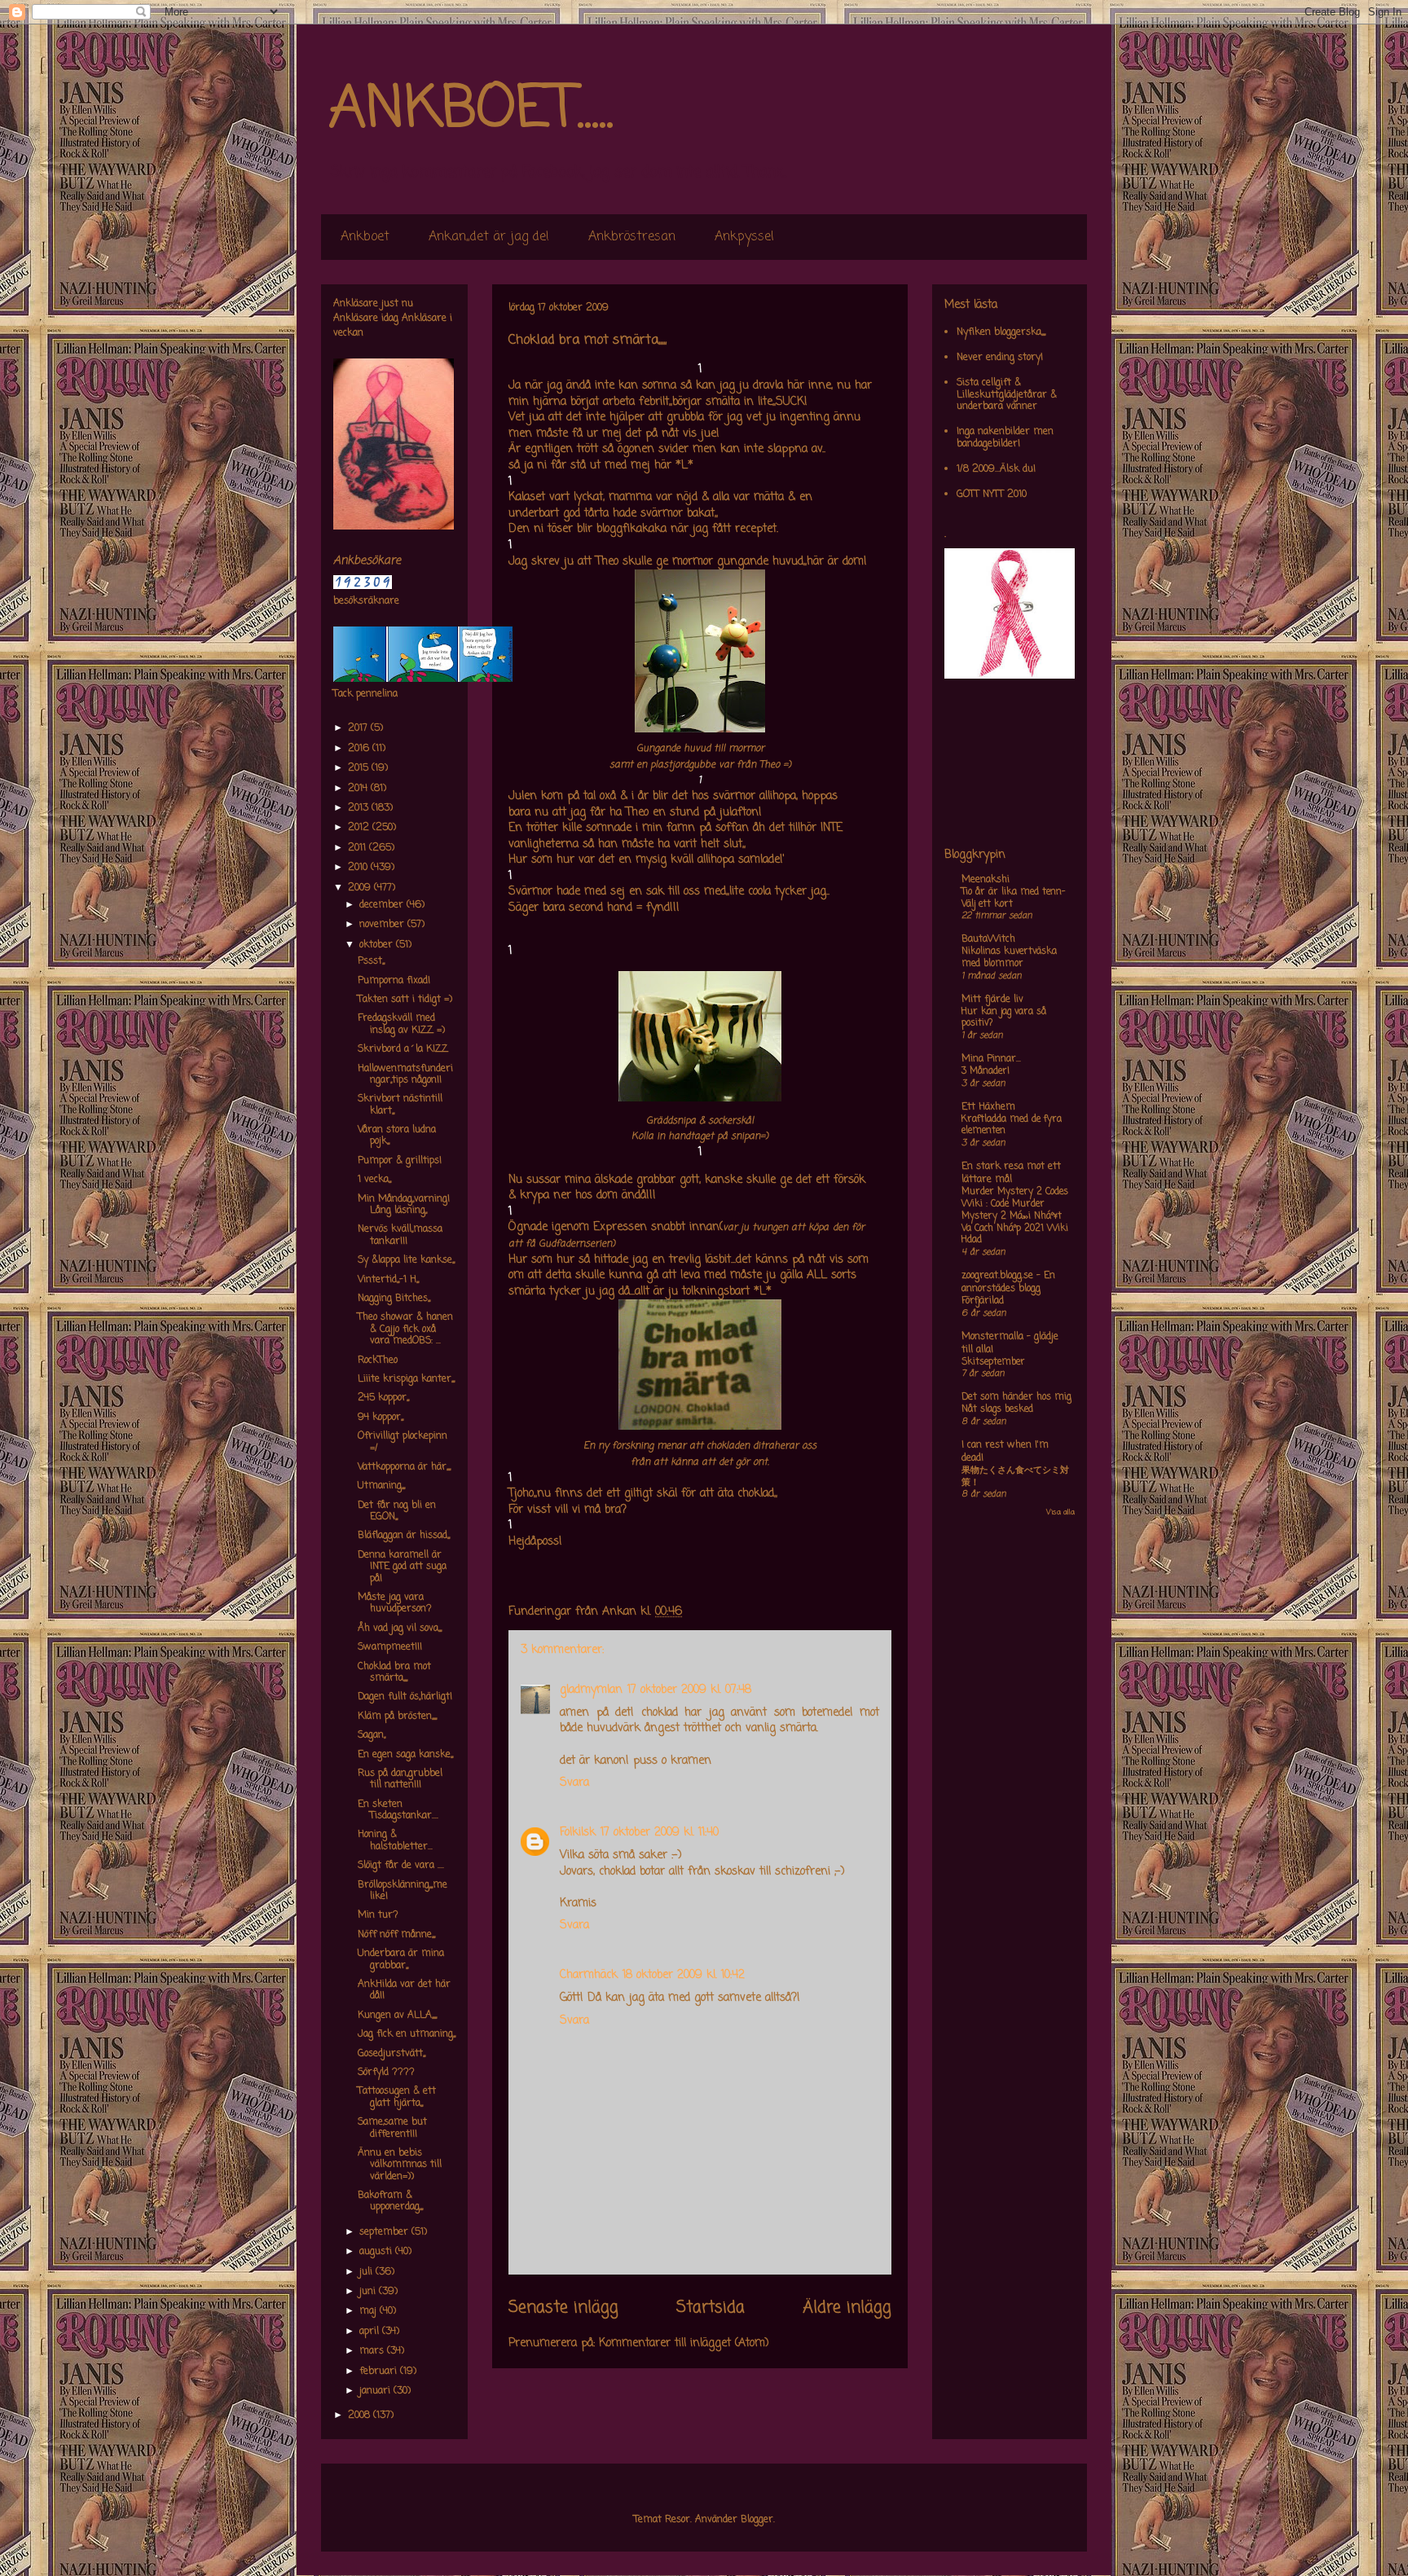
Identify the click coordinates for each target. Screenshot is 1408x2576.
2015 (360, 768)
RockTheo (378, 1361)
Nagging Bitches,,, (394, 1299)
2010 (359, 868)
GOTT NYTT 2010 (992, 495)
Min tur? (378, 1915)
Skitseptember (993, 1362)
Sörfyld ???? (386, 2073)
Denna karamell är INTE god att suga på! (402, 1567)
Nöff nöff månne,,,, (396, 1935)
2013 (360, 808)
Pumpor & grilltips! (400, 1161)
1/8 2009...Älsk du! (996, 469)
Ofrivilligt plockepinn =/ (403, 1442)
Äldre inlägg (847, 2308)
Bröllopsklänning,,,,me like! (403, 1891)
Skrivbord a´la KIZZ (403, 1049)
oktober (378, 945)
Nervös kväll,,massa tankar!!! (400, 1235)
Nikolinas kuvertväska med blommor (1009, 958)
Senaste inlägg (563, 2308)
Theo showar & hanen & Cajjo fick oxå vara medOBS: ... (405, 1329)
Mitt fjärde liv (992, 1000)
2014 (359, 789)
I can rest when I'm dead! (1005, 1452)
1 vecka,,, (374, 1180)
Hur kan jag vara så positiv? (1004, 1018)
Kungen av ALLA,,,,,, (397, 2016)
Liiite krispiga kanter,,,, (406, 1379)
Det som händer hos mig (1016, 1397)
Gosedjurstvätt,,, (392, 2054)
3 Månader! (986, 1071)
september (385, 2232)
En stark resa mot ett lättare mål (1011, 1173)
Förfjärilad (983, 1301)
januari (376, 2391)
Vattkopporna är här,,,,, (404, 1467)
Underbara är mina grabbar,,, (401, 1959)
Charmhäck (589, 1975)
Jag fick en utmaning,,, (407, 2034)
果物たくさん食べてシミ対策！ (1015, 1477)
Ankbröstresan (632, 237)
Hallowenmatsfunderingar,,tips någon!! (405, 1075)
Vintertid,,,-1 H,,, (388, 1280)
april (371, 2332)
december (383, 905)
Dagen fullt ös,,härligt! (405, 1697)
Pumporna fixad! (394, 981)
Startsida (711, 2308)
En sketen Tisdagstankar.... (398, 1810)
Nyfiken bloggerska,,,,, (1001, 332)
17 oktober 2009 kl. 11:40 (660, 1833)
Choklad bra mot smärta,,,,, (394, 1673)
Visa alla (1060, 1512)
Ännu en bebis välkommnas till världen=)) (400, 2165)
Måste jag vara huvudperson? (395, 1603)
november (383, 925)
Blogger (757, 2520)
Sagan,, (372, 1735)
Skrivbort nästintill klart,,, (400, 1105)
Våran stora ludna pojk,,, (397, 1136)
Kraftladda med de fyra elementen (1012, 1125)
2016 (360, 749)
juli (367, 2272)
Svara (574, 1783)
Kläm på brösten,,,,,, (397, 1717)
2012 (360, 828)
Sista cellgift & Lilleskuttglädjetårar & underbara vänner (1007, 395)
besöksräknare (366, 601)
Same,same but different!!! (392, 2128)
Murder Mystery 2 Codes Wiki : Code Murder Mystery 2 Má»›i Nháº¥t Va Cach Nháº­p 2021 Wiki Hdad (1015, 1216)
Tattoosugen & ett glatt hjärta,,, (397, 2097)
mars (373, 2351)
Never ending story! (1000, 358)
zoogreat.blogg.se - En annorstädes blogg (1008, 1282)
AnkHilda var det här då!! (404, 1990)
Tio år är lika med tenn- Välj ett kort (1013, 898)
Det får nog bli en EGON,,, (397, 1511)
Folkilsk (578, 1833)
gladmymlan (591, 1690)
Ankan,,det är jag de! (489, 237)
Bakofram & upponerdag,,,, (390, 2201)
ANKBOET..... (471, 110)
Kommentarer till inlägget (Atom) (684, 2343)
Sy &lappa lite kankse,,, (406, 1260)
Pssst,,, (371, 961)
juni (369, 2292)
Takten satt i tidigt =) (405, 1000)
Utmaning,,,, (381, 1486)
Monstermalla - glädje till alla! (1010, 1343)
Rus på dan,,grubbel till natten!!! (400, 1779)
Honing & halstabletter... (395, 1840)
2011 (359, 848)
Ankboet (365, 237)
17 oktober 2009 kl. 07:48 (689, 1690)
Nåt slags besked (997, 1409)
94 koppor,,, (381, 1418)
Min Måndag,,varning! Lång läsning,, (404, 1205)
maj (370, 2311)
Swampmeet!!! (390, 1647)
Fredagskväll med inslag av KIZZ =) (401, 1024)
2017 (359, 728)
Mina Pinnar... (991, 1059)
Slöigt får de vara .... (401, 1866)
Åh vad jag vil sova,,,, (400, 1629)
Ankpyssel (744, 237)
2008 (361, 2416)
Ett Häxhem (988, 1107)
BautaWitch (988, 939)
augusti (377, 2252)
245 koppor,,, (383, 1398)
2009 (361, 888)
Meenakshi (986, 880)
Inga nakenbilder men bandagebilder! (1005, 437)
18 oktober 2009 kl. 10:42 (684, 1975)
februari (380, 2372)
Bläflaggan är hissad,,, (404, 1536)
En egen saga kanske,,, (405, 1755)
